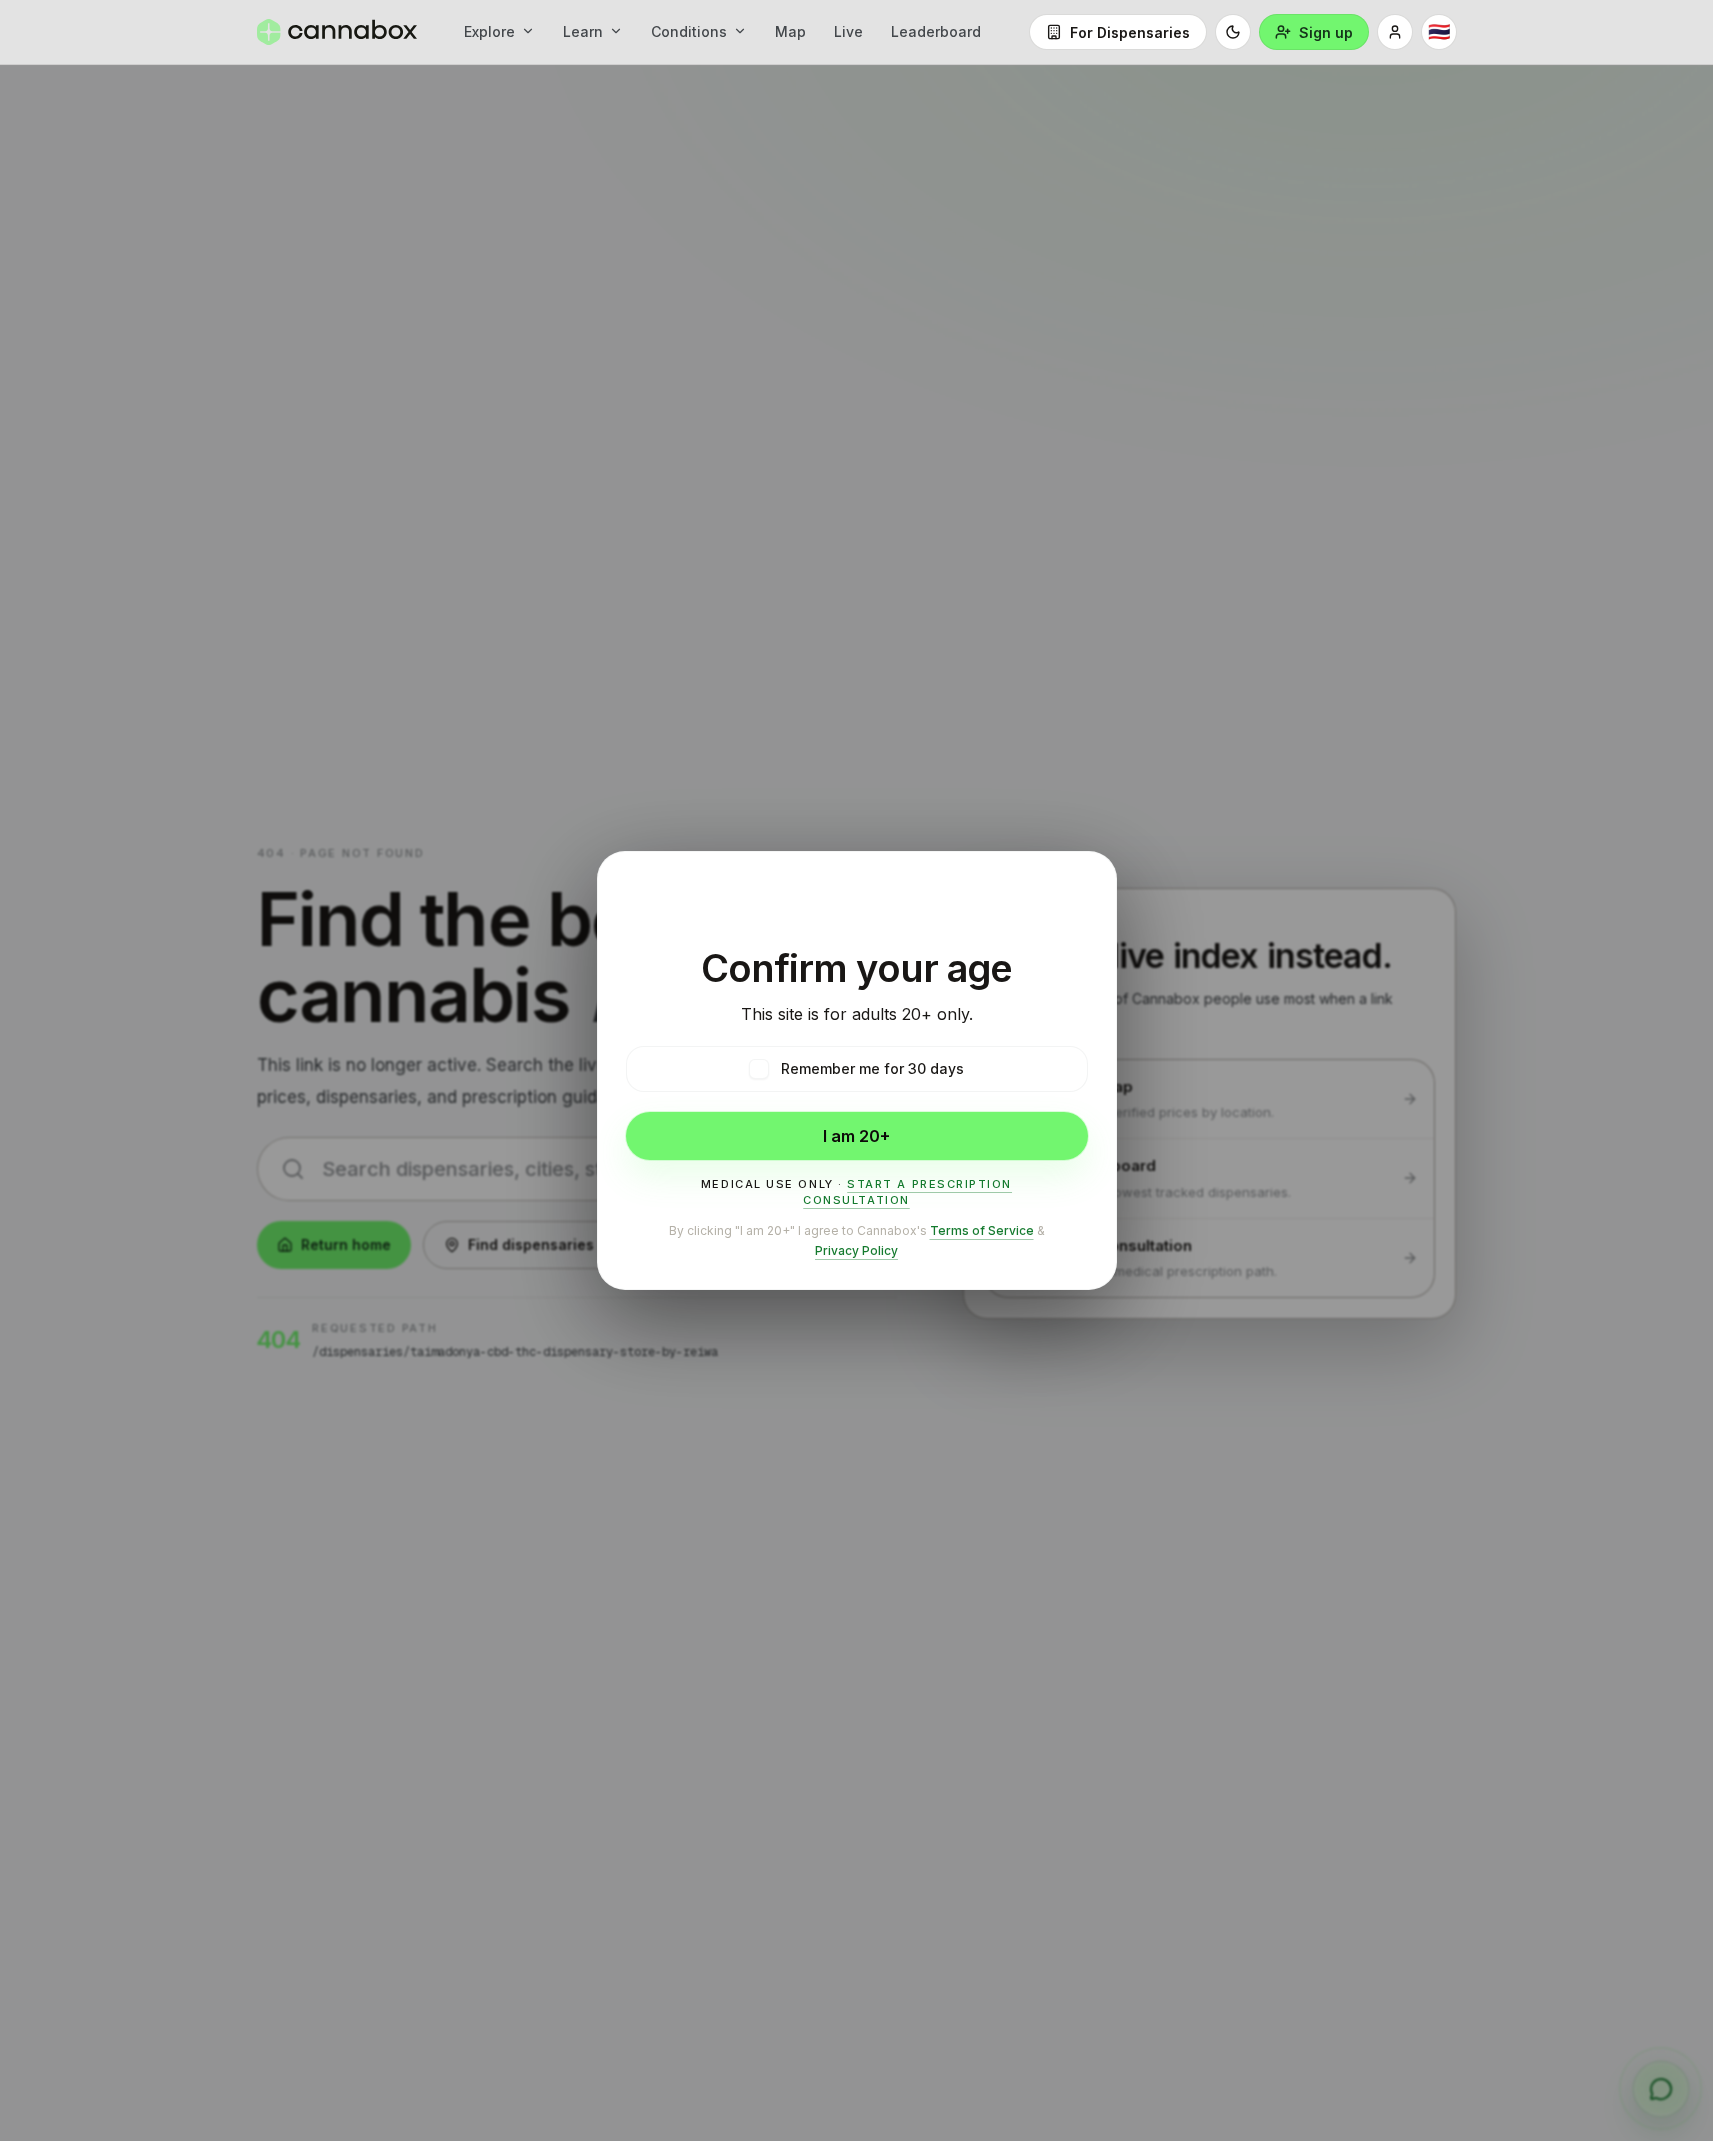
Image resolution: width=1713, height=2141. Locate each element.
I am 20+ (856, 1136)
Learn (583, 31)
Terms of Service (982, 1230)
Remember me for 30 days (872, 1068)
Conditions (689, 31)
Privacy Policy (856, 1250)
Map (790, 31)
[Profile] (1395, 32)
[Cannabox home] (337, 32)
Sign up (1326, 32)
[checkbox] (759, 1069)
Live (848, 31)
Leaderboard (936, 31)
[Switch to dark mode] (1233, 32)
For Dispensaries (1130, 32)
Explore (489, 31)
